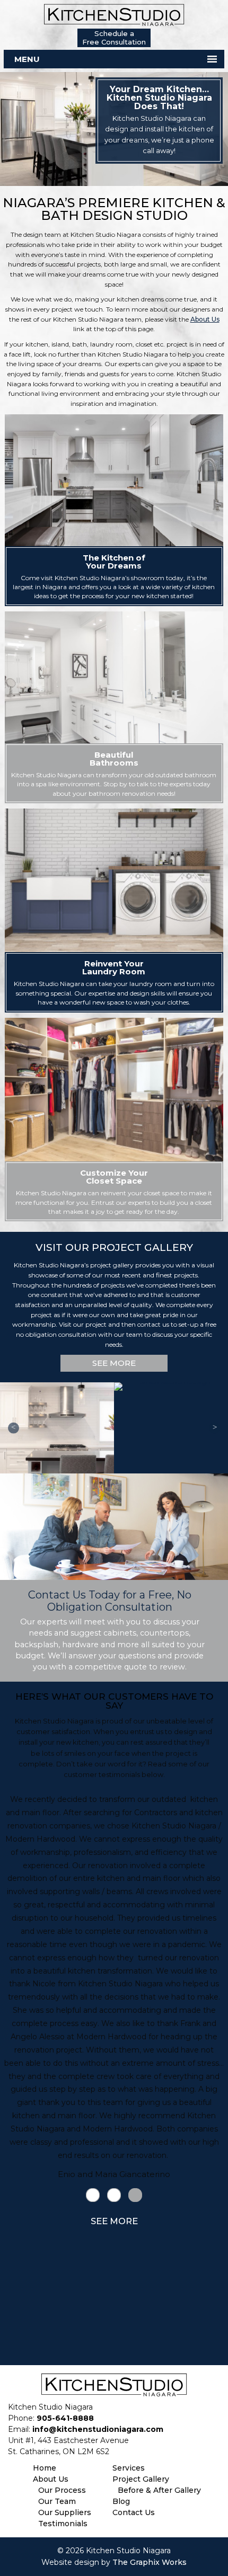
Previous (14, 1428)
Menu (27, 59)
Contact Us (134, 2512)
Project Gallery (141, 2479)
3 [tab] (135, 2196)
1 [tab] (93, 2196)
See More (114, 1363)
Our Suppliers (65, 2512)
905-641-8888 (65, 2418)
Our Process (62, 2490)
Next (214, 1428)
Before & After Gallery (159, 2490)
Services (129, 2468)
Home (45, 2468)
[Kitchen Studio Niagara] (114, 14)
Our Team (57, 2501)
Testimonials (63, 2524)
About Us (205, 319)
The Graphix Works (150, 2562)
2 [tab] (114, 2196)
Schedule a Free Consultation (114, 38)
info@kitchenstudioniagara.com (98, 2429)
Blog (121, 2501)
